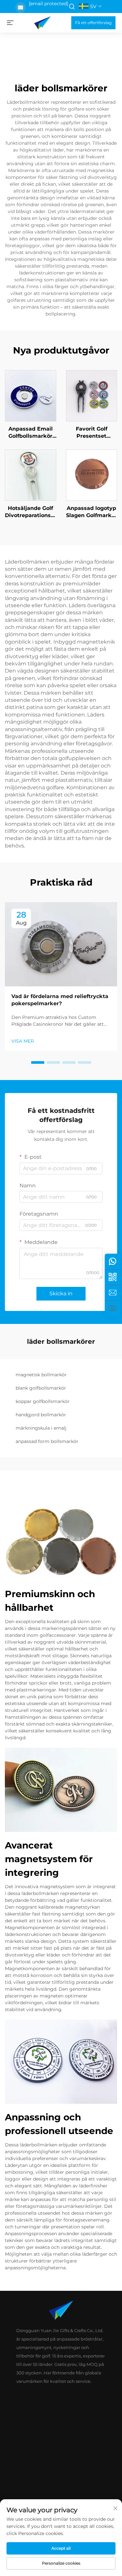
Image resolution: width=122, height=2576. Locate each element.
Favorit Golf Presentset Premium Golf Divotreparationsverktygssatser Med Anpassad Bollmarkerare (92, 433)
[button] (38, 1062)
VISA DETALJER (31, 395)
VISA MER (23, 1041)
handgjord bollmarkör (41, 1415)
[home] (42, 22)
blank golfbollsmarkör (41, 1388)
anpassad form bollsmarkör (47, 1441)
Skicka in (61, 1294)
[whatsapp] (113, 1261)
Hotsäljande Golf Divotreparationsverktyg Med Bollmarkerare (31, 512)
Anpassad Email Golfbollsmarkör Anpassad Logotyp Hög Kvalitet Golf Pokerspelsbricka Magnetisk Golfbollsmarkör (30, 433)
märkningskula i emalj (41, 1428)
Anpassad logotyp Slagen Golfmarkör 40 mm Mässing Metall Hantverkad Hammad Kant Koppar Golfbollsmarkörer (92, 512)
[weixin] (113, 1277)
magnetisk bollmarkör (41, 1375)
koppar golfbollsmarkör (43, 1401)
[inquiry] (113, 1293)
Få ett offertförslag (93, 23)
